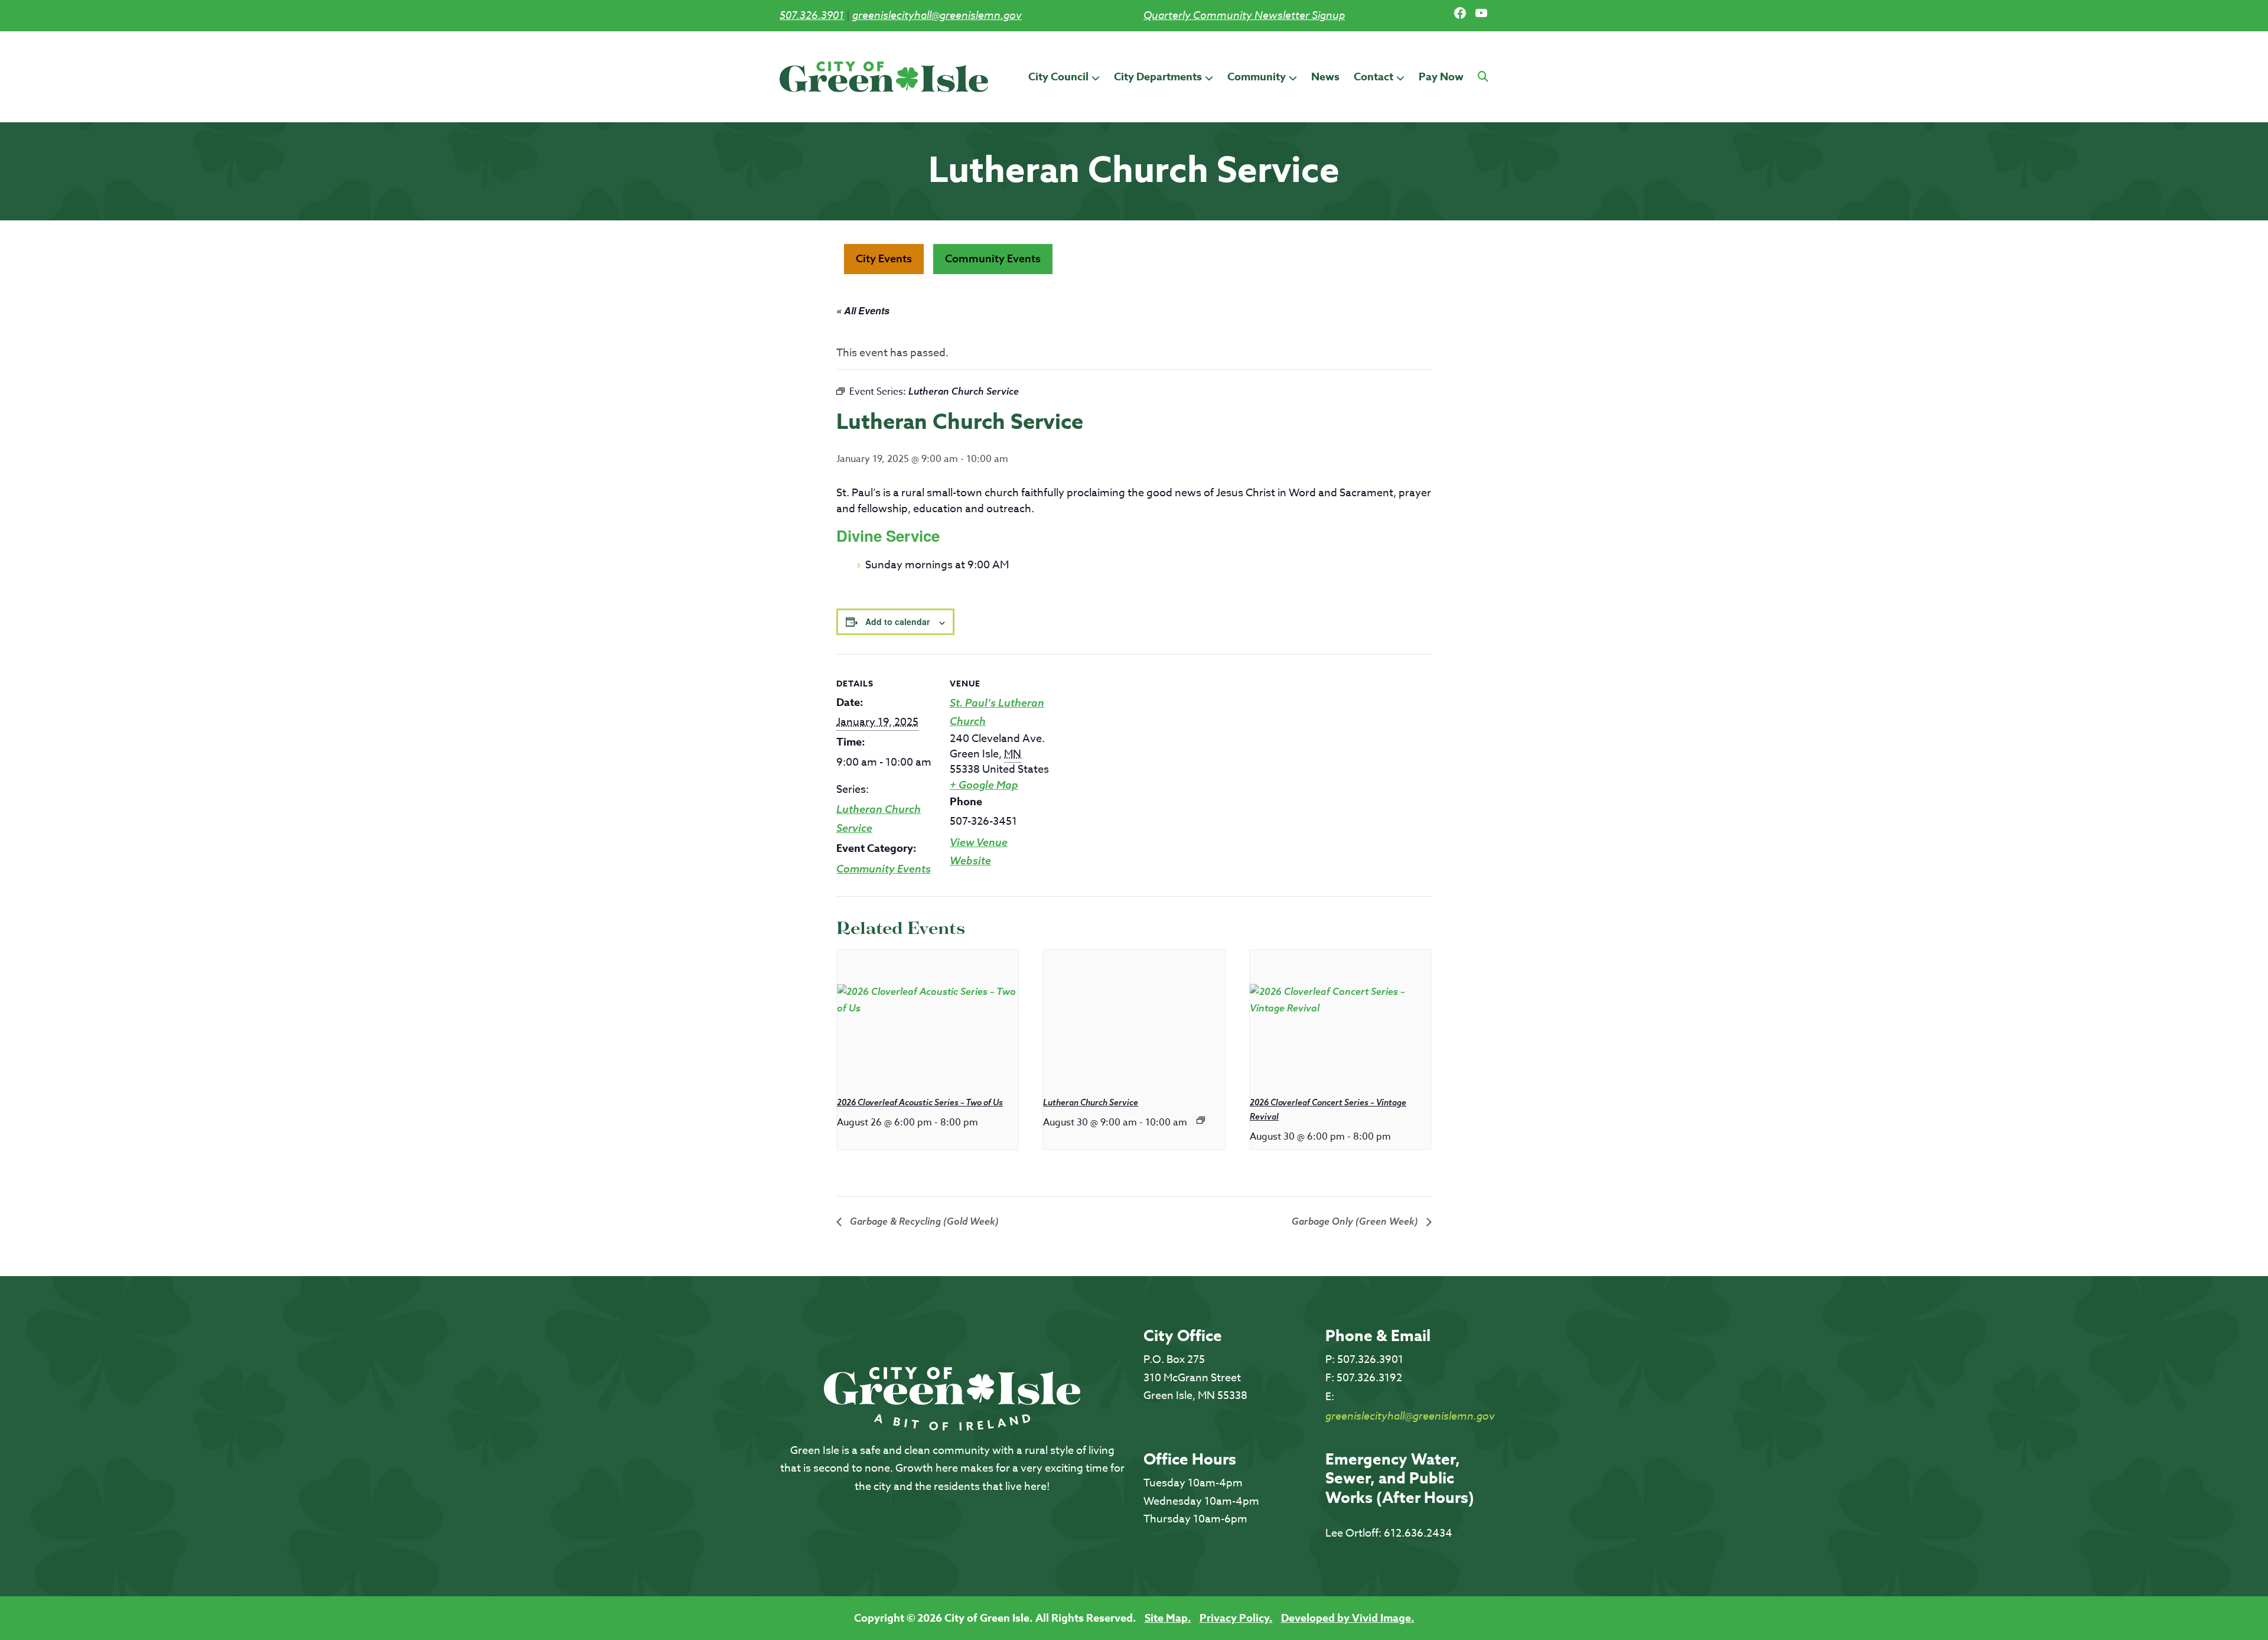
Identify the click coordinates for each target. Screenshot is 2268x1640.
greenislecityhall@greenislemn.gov (937, 15)
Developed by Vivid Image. (1348, 1618)
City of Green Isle (884, 77)
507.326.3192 (1369, 1378)
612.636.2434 (1418, 1533)
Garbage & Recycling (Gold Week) (923, 1221)
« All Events (863, 310)
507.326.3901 (812, 15)
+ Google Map (984, 785)
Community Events (993, 258)
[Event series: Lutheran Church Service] (1201, 1120)
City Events (884, 258)
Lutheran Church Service (1091, 1102)
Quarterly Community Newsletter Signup (1244, 15)
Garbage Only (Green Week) (1356, 1221)
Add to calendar (897, 621)
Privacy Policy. (1236, 1618)
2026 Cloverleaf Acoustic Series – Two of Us (920, 1102)
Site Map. (1168, 1618)
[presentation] (928, 1018)
